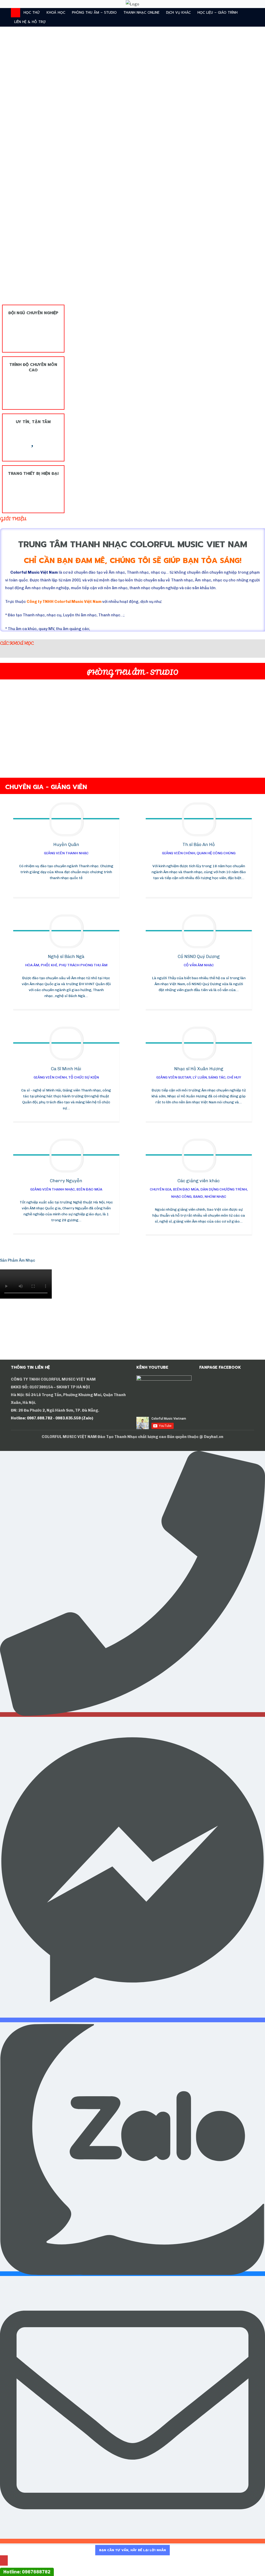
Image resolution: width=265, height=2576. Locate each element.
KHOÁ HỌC (56, 13)
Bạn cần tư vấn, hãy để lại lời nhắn (132, 2550)
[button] (4, 181)
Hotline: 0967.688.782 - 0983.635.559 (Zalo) (52, 1418)
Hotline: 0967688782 (27, 2572)
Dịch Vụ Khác (178, 13)
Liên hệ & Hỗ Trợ (30, 22)
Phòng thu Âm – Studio (94, 13)
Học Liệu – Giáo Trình (218, 13)
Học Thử (32, 13)
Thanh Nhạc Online (141, 13)
